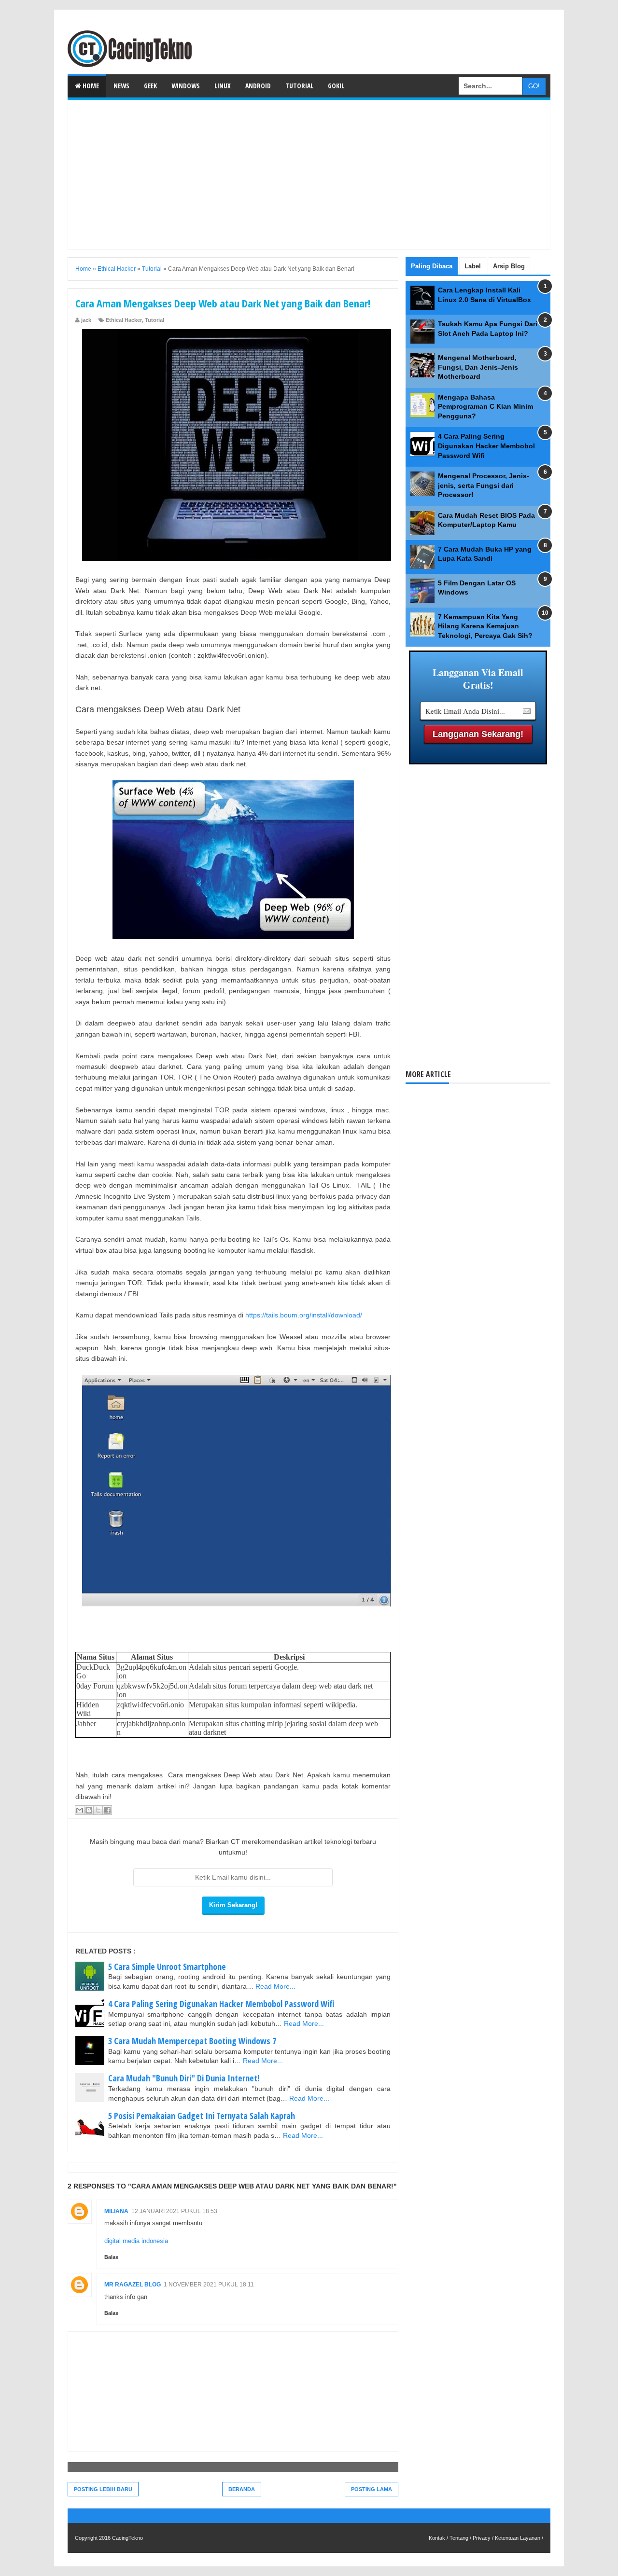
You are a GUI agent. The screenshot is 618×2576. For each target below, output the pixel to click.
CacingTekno (127, 2538)
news (121, 86)
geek (150, 86)
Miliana (116, 2211)
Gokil (336, 86)
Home (90, 86)
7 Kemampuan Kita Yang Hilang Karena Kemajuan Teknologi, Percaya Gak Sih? (485, 626)
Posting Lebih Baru (103, 2489)
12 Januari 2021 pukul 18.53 (174, 2211)
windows (186, 86)
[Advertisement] (309, 175)
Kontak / (438, 2538)
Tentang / (460, 2538)
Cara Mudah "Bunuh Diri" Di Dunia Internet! (184, 2078)
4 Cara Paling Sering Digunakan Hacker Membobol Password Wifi (221, 2004)
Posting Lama (372, 2489)
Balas (111, 2257)
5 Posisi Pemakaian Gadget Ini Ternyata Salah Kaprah (202, 2116)
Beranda (242, 2489)
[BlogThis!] (89, 1810)
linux (223, 86)
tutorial (299, 86)
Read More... (275, 1986)
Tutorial (154, 320)
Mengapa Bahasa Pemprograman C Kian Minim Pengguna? (485, 407)
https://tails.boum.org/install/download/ (304, 1315)
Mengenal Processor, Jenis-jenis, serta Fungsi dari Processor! (484, 485)
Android (258, 86)
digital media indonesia (136, 2241)
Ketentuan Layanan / (519, 2538)
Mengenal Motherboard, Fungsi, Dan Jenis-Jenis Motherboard (478, 367)
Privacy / (483, 2538)
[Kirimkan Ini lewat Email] (80, 1810)
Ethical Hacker (124, 320)
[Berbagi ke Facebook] (107, 1810)
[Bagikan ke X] (98, 1810)
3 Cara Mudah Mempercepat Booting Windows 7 (192, 2041)
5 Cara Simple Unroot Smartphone (167, 1967)
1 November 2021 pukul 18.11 (209, 2285)
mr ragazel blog (133, 2285)
